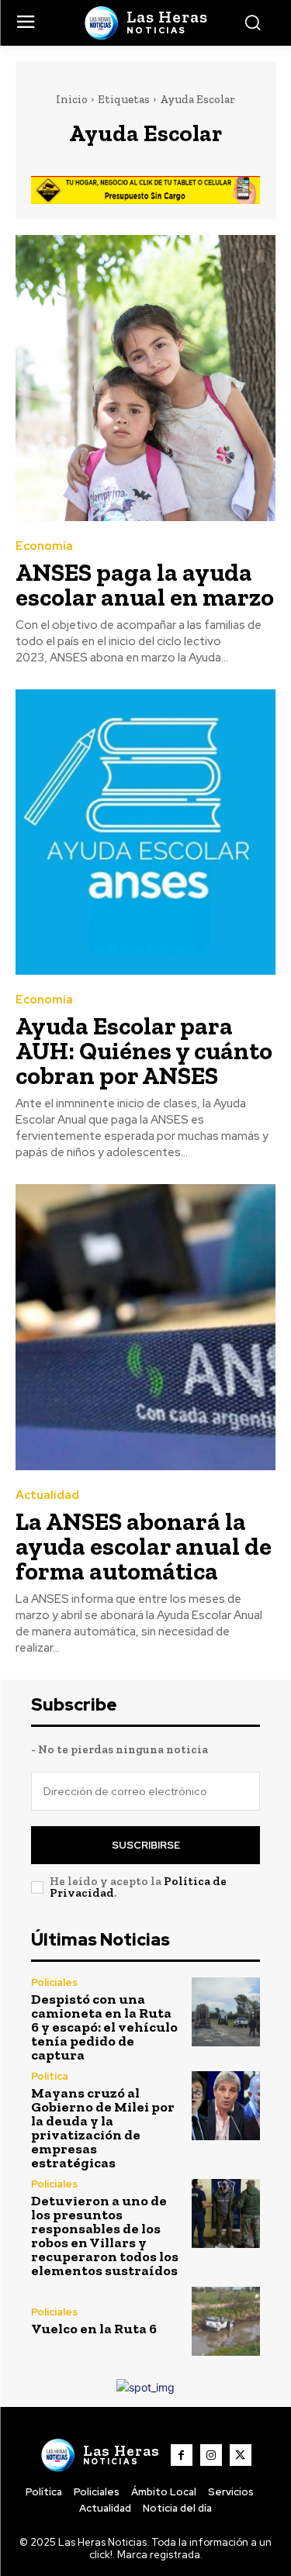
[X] (241, 2455)
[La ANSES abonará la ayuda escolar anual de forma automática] (145, 1327)
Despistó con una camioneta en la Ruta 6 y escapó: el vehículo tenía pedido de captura (104, 2027)
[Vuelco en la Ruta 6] (226, 2321)
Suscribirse (146, 1845)
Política (50, 2076)
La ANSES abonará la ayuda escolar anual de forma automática (144, 1546)
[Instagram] (211, 2455)
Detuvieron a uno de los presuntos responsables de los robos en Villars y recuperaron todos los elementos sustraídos (105, 2236)
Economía (44, 546)
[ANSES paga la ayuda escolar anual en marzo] (145, 378)
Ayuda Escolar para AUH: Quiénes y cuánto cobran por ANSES (144, 1051)
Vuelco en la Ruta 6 (94, 2329)
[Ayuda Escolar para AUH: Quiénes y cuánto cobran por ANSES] (145, 832)
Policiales (54, 1982)
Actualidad (47, 1495)
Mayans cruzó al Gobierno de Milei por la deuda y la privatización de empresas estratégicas (103, 2128)
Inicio (72, 99)
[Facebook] (182, 2455)
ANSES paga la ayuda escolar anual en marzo (145, 585)
